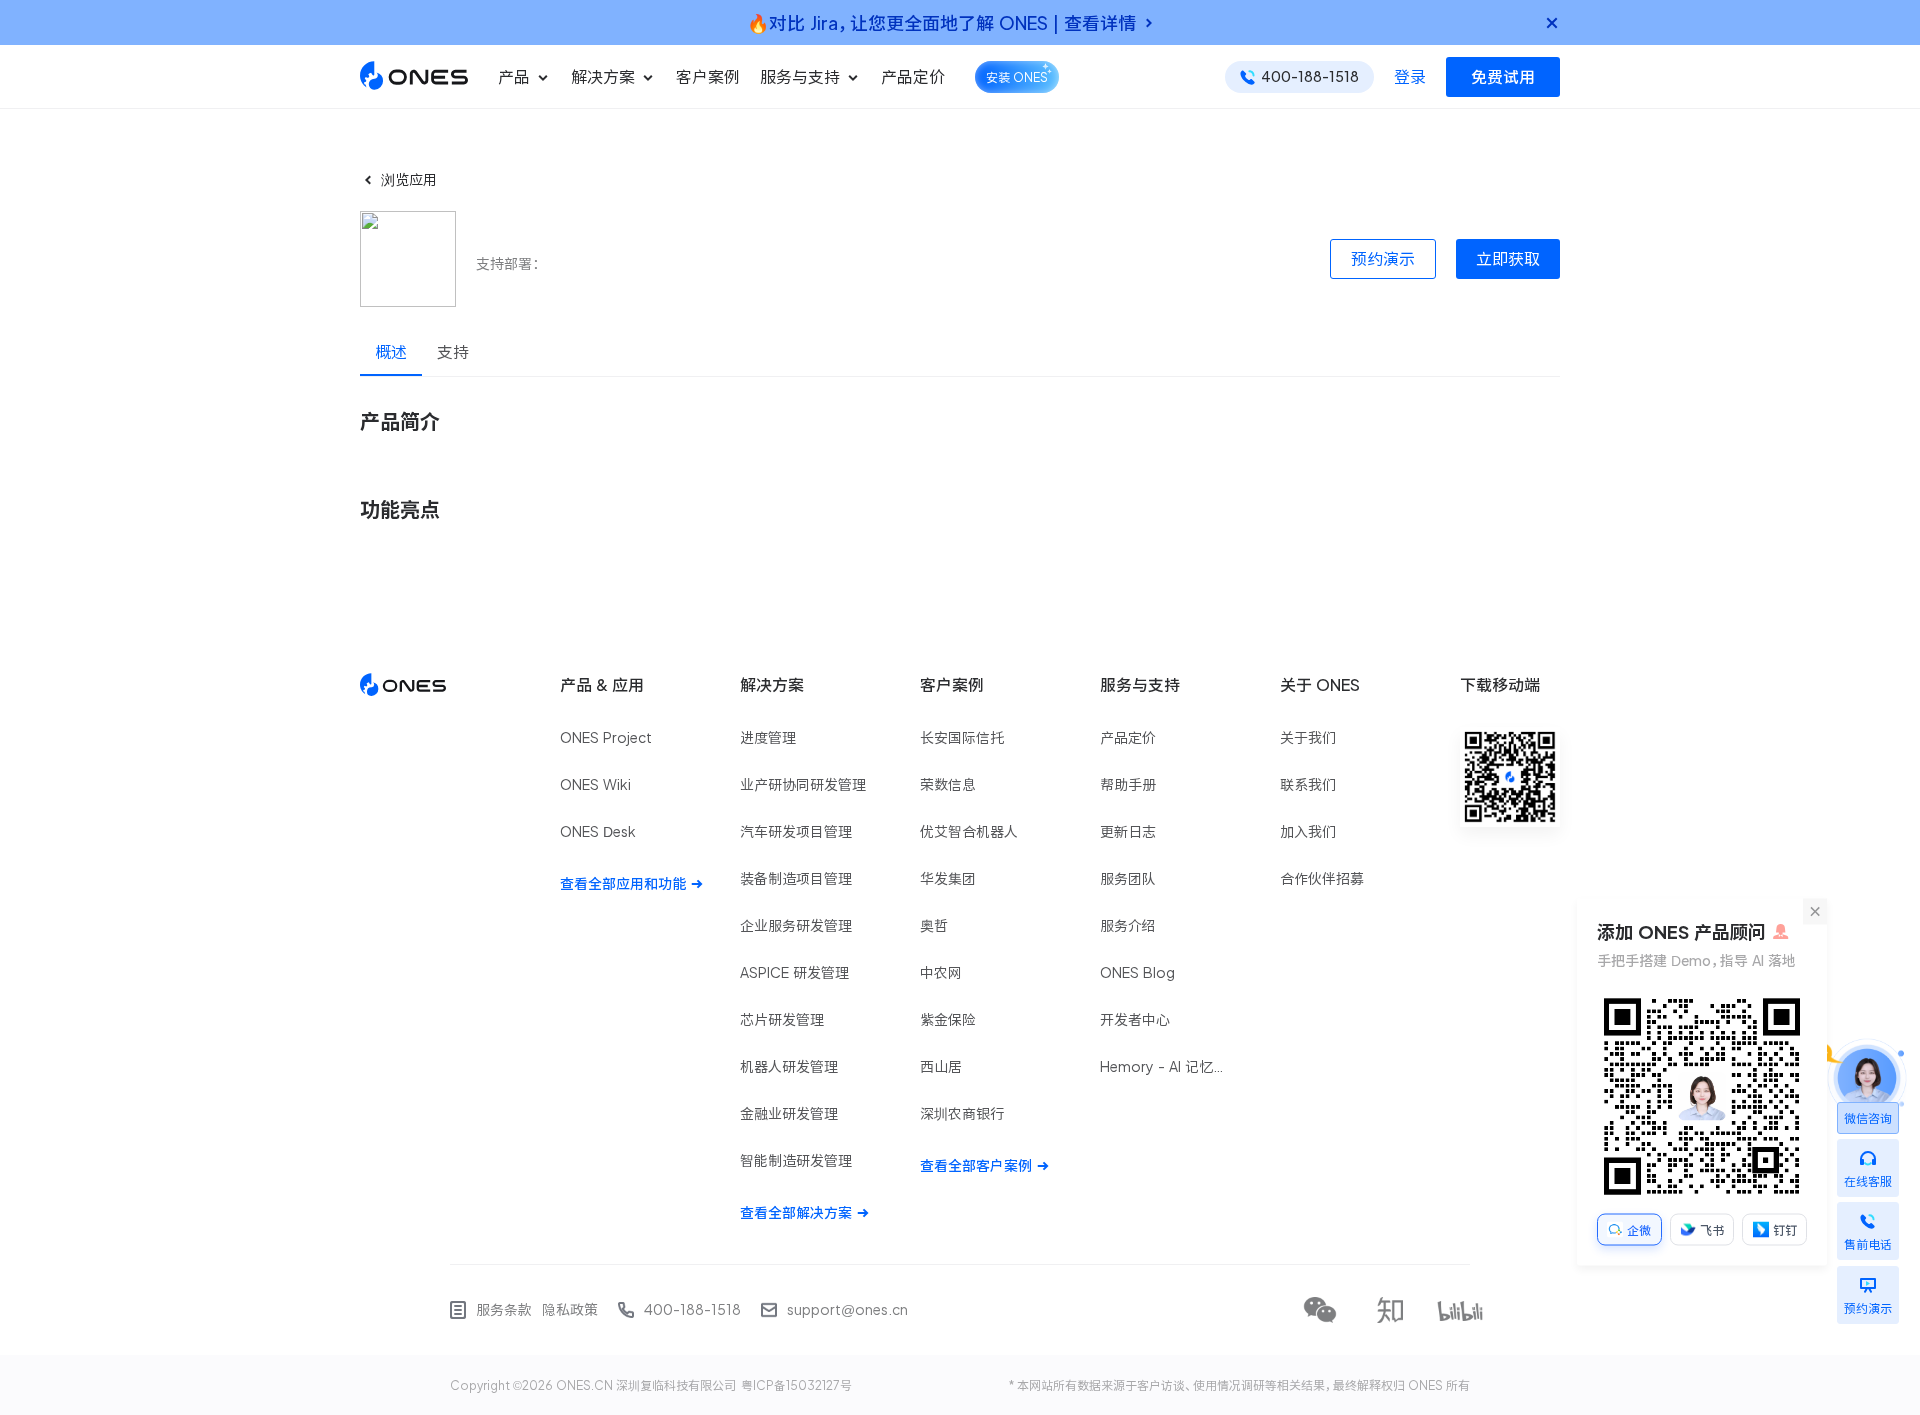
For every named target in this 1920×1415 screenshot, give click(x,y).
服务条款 (504, 1310)
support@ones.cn (847, 1310)
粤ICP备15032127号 (796, 1385)
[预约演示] (1868, 1280)
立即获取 (1508, 259)
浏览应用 (409, 180)
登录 (1410, 77)
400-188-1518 (692, 1310)
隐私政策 (570, 1310)
